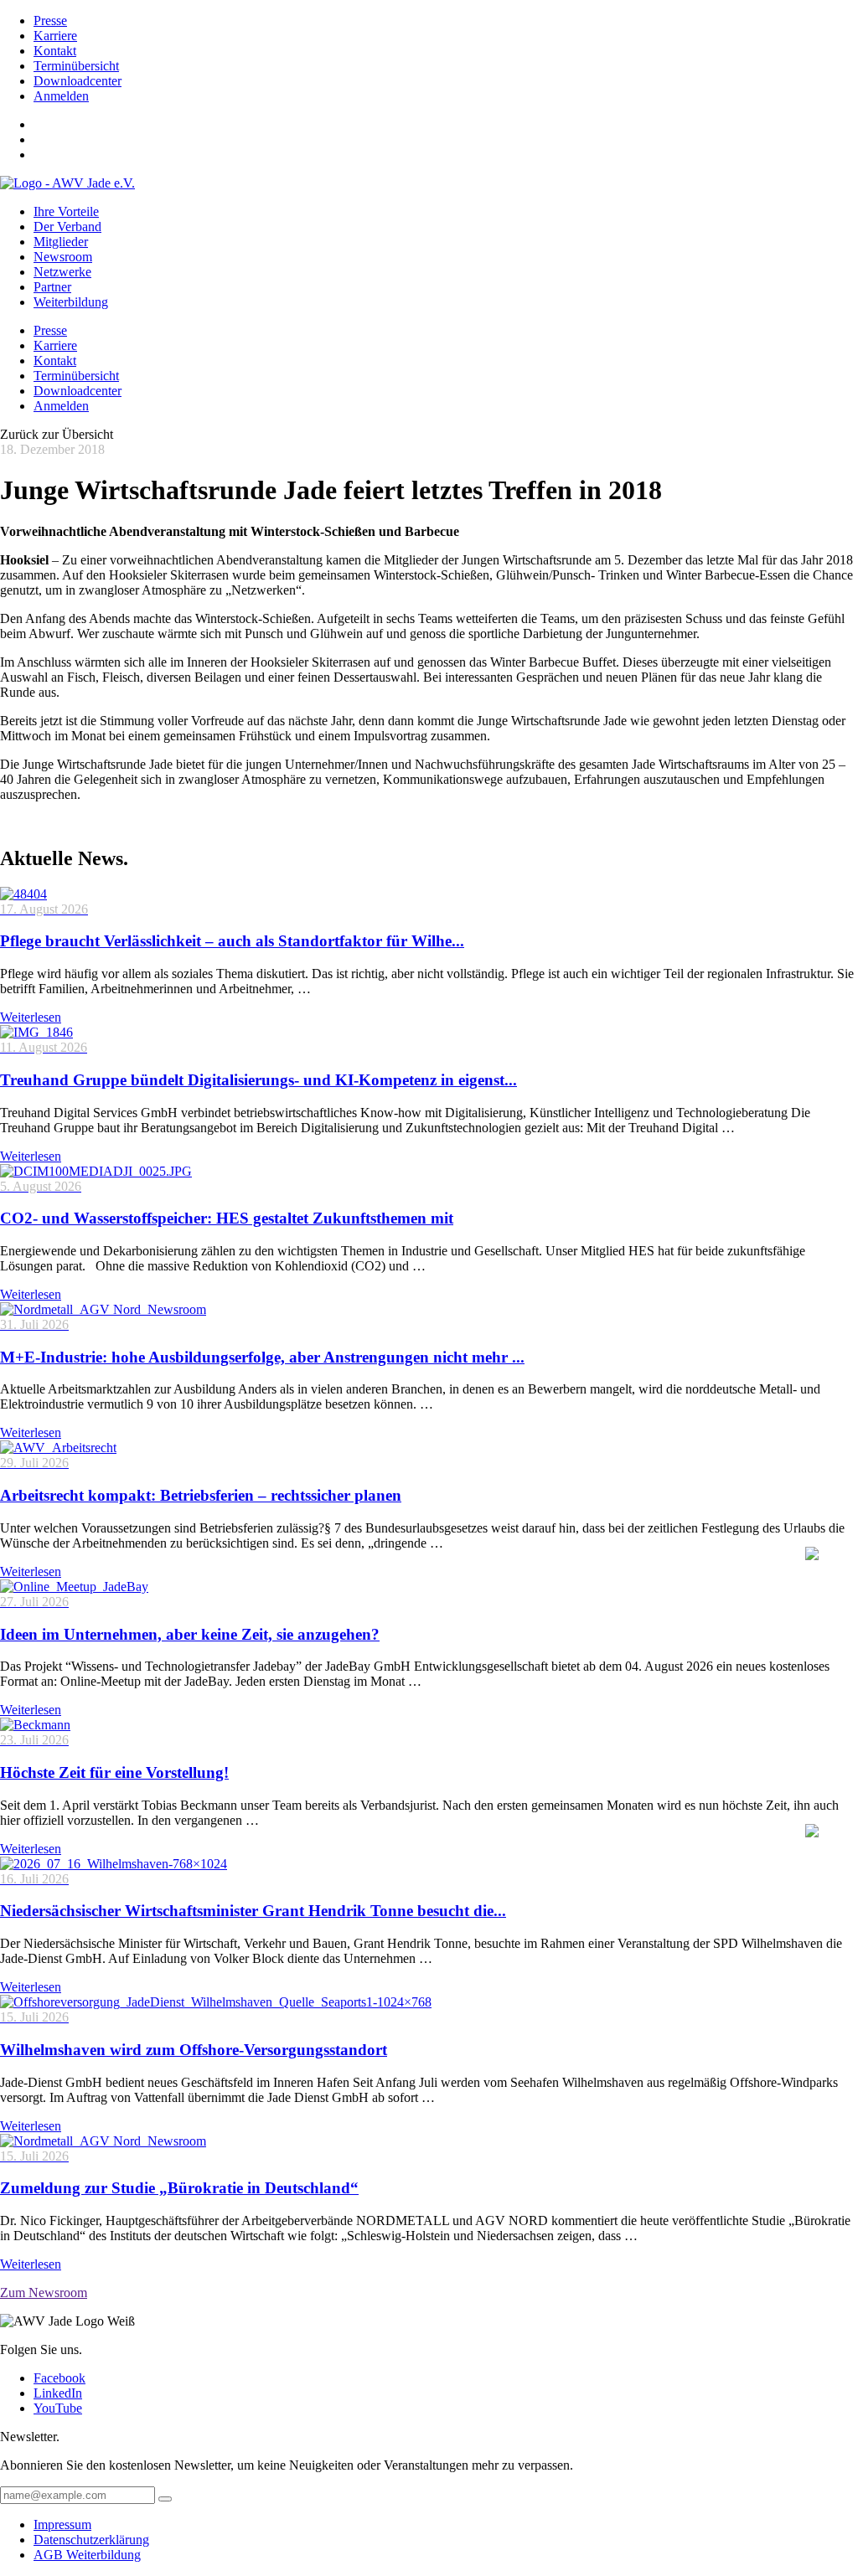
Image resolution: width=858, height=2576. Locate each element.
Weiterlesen (31, 1017)
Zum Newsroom (44, 2293)
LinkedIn (58, 2393)
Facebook (59, 2378)
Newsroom (63, 257)
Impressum (62, 2524)
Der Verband (67, 227)
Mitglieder (61, 242)
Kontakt (55, 51)
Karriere (55, 36)
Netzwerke (62, 272)
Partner (52, 287)
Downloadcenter (78, 81)
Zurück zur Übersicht (57, 434)
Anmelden (61, 96)
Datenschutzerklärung (91, 2540)
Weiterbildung (71, 302)
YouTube (58, 2408)
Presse (50, 21)
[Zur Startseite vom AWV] (67, 183)
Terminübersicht (76, 66)
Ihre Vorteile (66, 211)
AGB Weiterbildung (87, 2555)
